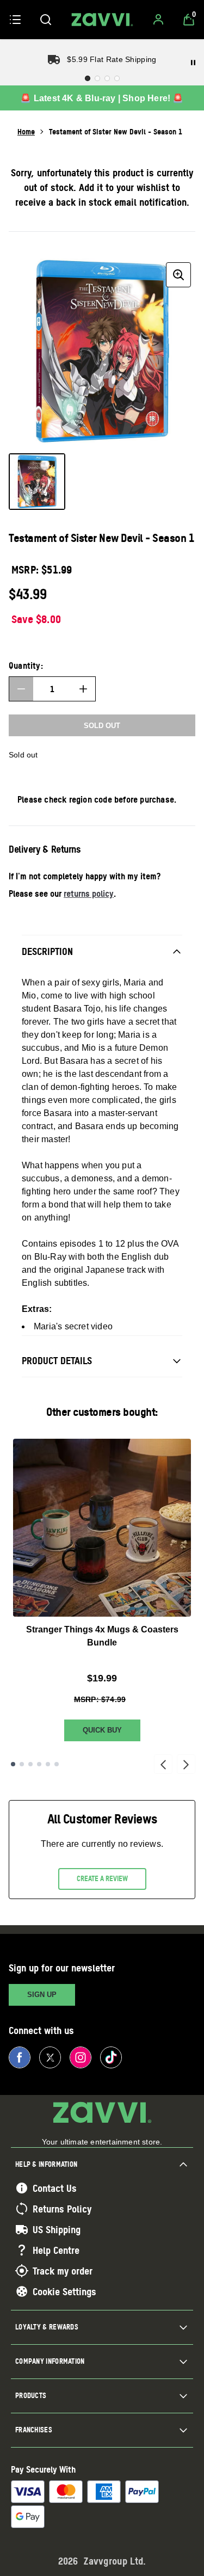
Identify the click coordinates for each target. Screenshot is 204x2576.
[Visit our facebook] (20, 2057)
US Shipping (57, 2229)
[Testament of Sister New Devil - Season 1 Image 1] (37, 482)
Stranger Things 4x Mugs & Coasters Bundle (102, 1636)
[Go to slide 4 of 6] (39, 1764)
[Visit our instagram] (81, 2057)
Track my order (63, 2271)
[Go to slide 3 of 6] (30, 1764)
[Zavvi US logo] (102, 20)
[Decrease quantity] (21, 689)
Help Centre (56, 2250)
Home (26, 131)
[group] (102, 351)
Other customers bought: (102, 1412)
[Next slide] (186, 1764)
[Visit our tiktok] (111, 2057)
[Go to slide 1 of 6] (13, 1764)
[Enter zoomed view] (178, 275)
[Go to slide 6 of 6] (57, 1764)
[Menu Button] (15, 20)
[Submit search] (46, 20)
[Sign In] (158, 20)
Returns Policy (62, 2209)
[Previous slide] (163, 1764)
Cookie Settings (64, 2291)
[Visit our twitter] (50, 2057)
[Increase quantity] (83, 689)
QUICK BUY (102, 1730)
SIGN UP (42, 1995)
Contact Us (55, 2188)
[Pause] (193, 63)
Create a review (102, 1878)
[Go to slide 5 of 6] (48, 1764)
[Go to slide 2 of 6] (22, 1764)
